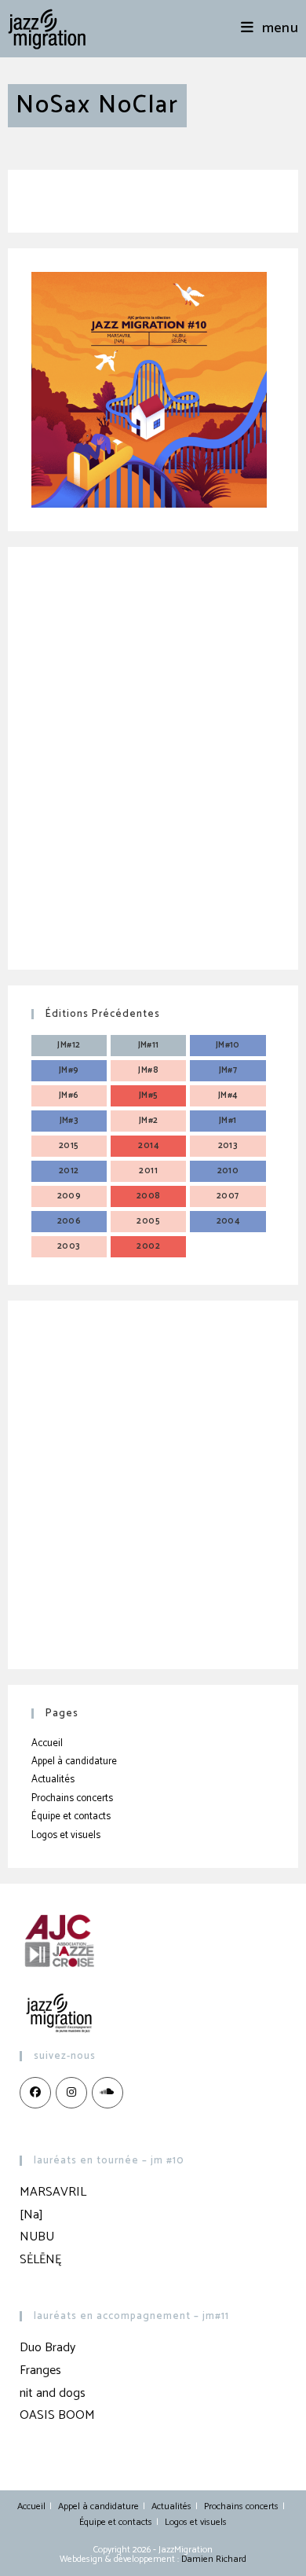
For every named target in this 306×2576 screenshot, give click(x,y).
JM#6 (69, 1095)
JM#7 (228, 1070)
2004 (228, 1221)
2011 (148, 1171)
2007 (228, 1196)
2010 (228, 1171)
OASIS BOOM (57, 2415)
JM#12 (69, 1045)
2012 (69, 1171)
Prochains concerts (72, 1798)
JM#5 (149, 1095)
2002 (148, 1246)
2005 (148, 1221)
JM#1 (228, 1121)
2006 (69, 1221)
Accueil (47, 1743)
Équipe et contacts (71, 1816)
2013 (228, 1146)
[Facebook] (35, 2093)
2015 (69, 1146)
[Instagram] (71, 2093)
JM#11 (149, 1045)
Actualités (53, 1780)
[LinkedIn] (107, 2093)
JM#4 (228, 1095)
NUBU (37, 2237)
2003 (69, 1246)
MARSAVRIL (53, 2192)
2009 (69, 1196)
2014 (148, 1146)
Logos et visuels (66, 1835)
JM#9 (69, 1070)
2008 (149, 1196)
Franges (40, 2371)
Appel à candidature (74, 1761)
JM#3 (69, 1121)
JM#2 (149, 1121)
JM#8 (148, 1070)
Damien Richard (214, 2559)
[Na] (31, 2215)
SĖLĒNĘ (40, 2260)
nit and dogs (53, 2393)
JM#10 (228, 1045)
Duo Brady (47, 2348)
